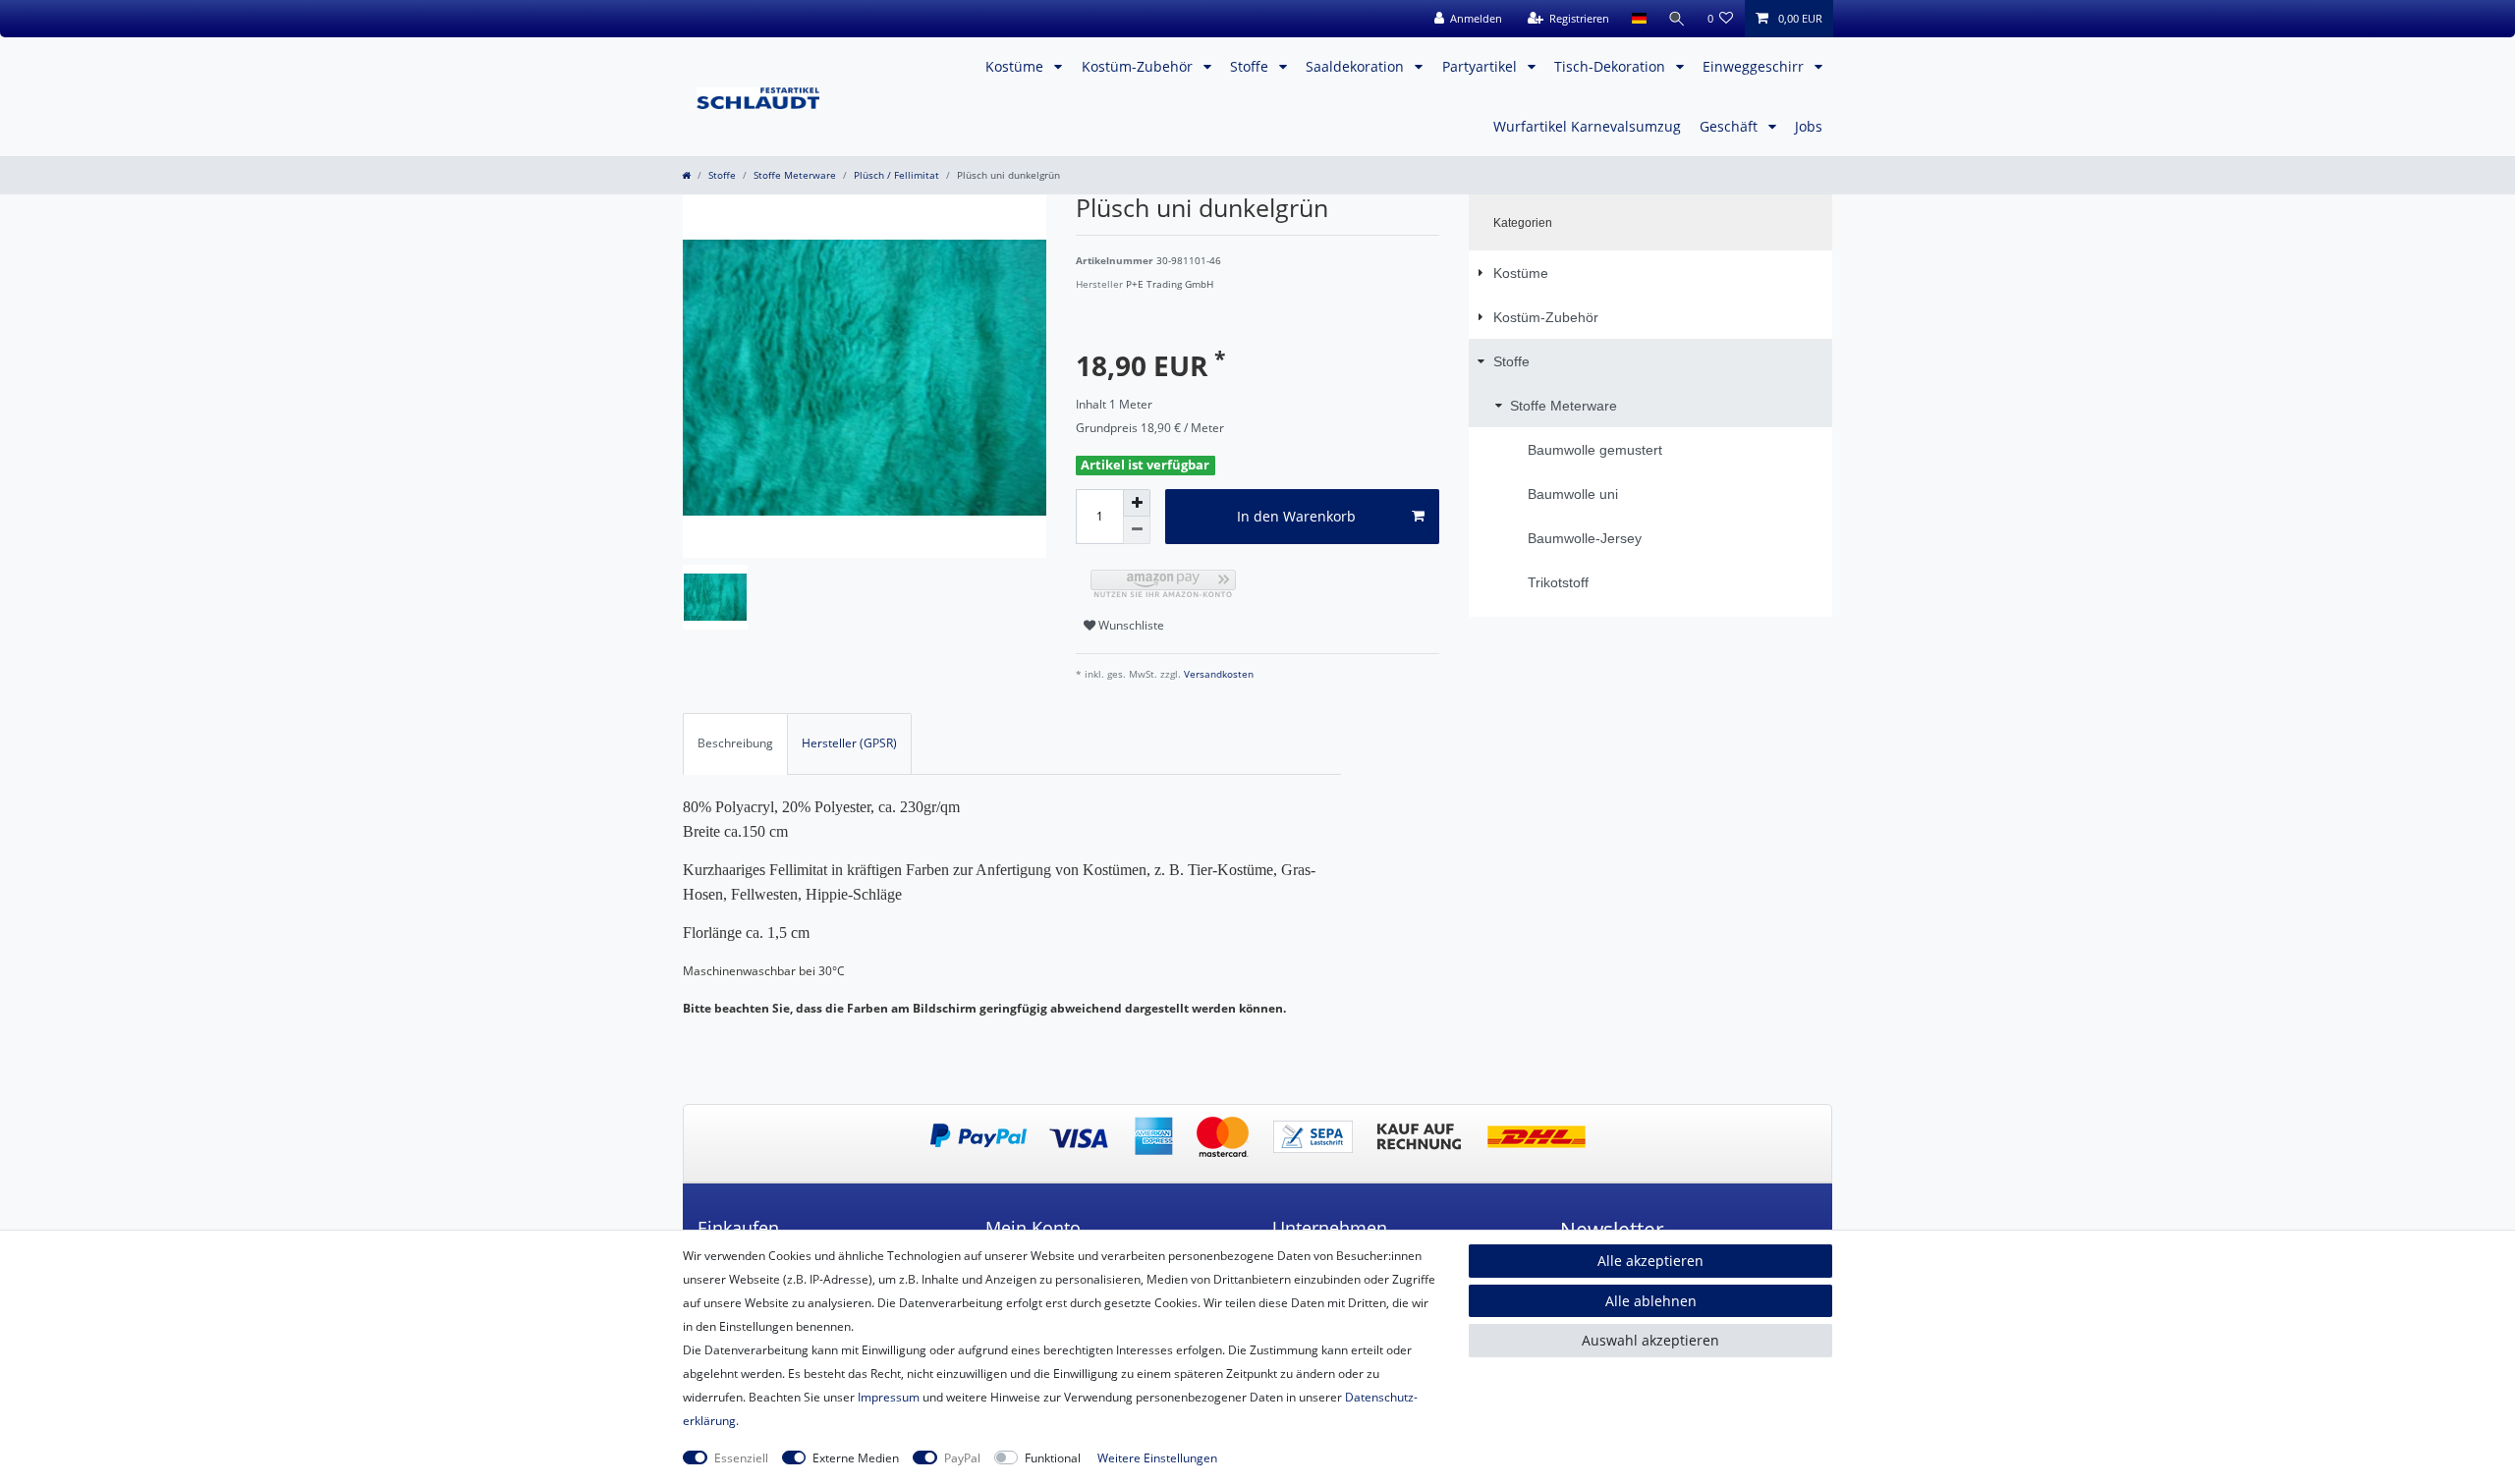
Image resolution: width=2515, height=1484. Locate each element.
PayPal (962, 1458)
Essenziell (741, 1458)
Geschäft (1731, 126)
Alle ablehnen (1651, 1301)
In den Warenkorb (1296, 516)
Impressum (889, 1397)
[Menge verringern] (1137, 530)
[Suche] (1677, 19)
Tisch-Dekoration (1612, 66)
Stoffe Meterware (795, 175)
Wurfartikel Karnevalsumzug (1587, 126)
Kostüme (1016, 66)
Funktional (1053, 1458)
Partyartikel (1481, 66)
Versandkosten (1217, 674)
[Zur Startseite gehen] (686, 175)
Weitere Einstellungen (1157, 1458)
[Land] (1638, 19)
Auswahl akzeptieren (1650, 1340)
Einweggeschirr (1755, 66)
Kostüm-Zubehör (1139, 66)
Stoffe (1251, 66)
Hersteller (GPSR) (849, 743)
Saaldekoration (1357, 66)
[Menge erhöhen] (1137, 503)
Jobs (1809, 126)
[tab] (735, 743)
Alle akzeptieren (1650, 1261)
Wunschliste (1130, 625)
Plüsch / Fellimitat (896, 175)
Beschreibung (735, 743)
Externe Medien (856, 1458)
